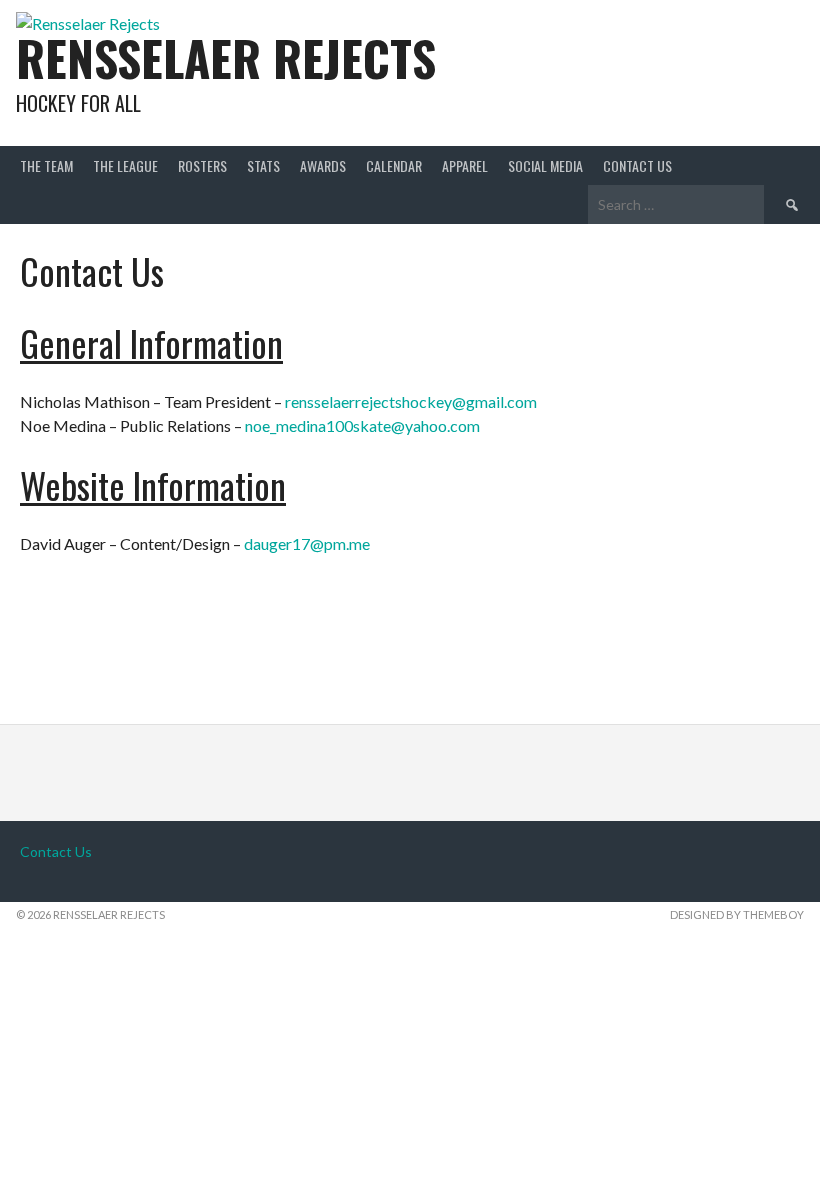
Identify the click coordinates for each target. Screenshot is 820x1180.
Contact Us (637, 165)
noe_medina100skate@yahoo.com (362, 425)
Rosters (202, 165)
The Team (46, 165)
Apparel (465, 165)
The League (125, 165)
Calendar (394, 165)
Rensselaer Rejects (226, 57)
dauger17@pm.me (307, 543)
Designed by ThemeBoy (737, 914)
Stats (263, 165)
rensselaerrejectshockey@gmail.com (411, 401)
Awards (323, 165)
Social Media (545, 165)
